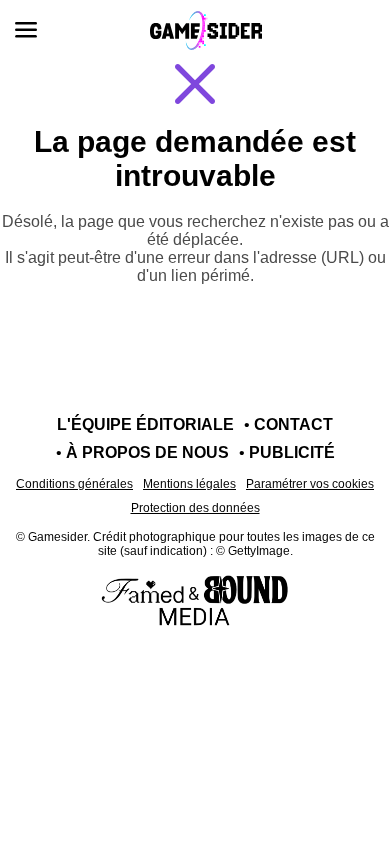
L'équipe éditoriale (145, 424)
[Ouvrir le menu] (26, 30)
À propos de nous (147, 452)
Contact (293, 424)
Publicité (292, 452)
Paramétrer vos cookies (310, 484)
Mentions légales (189, 484)
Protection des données (195, 508)
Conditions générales (74, 484)
